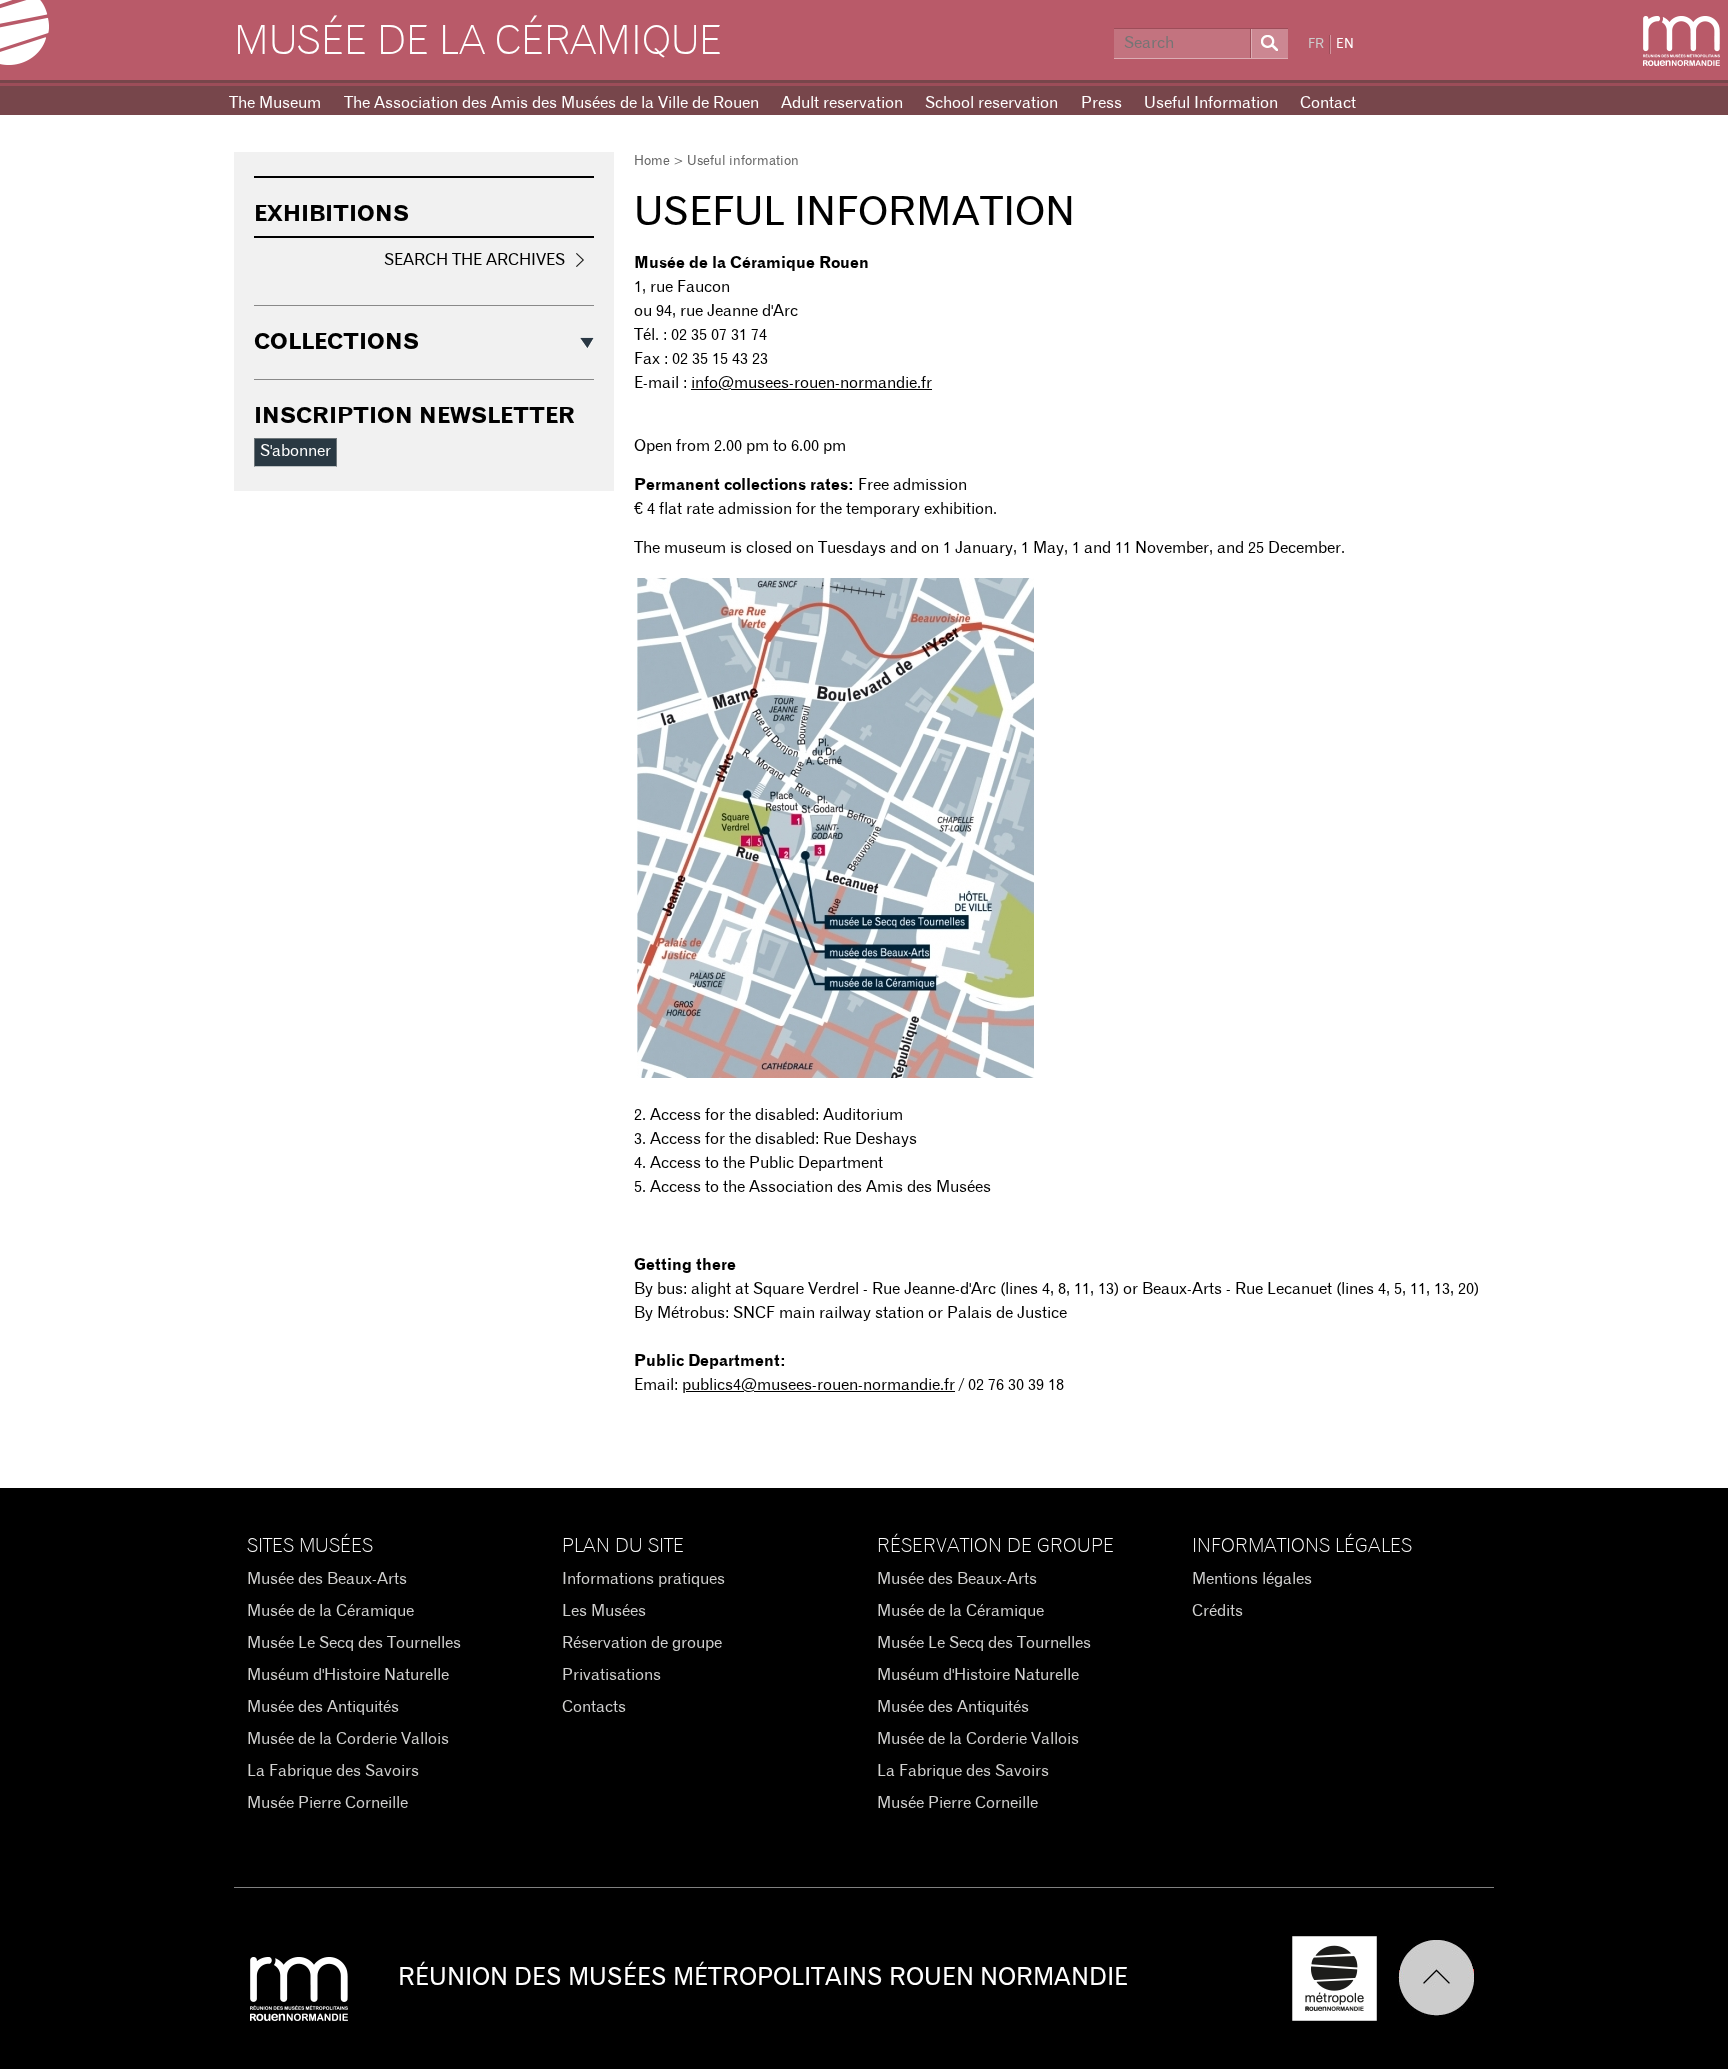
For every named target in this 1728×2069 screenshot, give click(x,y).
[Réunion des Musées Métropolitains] (1681, 41)
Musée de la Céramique (478, 42)
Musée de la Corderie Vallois (348, 1739)
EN (1345, 44)
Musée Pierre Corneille (327, 1803)
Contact (1328, 103)
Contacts (594, 1707)
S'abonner (295, 451)
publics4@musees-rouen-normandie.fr (818, 1385)
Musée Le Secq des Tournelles (354, 1643)
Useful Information (1211, 103)
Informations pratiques (643, 1579)
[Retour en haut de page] (1446, 1978)
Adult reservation (842, 103)
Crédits (1217, 1611)
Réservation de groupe (642, 1643)
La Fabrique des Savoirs (333, 1771)
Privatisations (611, 1675)
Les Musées (604, 1611)
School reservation (991, 103)
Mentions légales (1252, 1579)
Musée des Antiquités (323, 1707)
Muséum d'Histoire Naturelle (348, 1675)
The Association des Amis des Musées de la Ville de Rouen (551, 103)
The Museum (275, 103)
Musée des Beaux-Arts (327, 1579)
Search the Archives (474, 260)
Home (652, 161)
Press (1101, 103)
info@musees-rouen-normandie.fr (811, 383)
